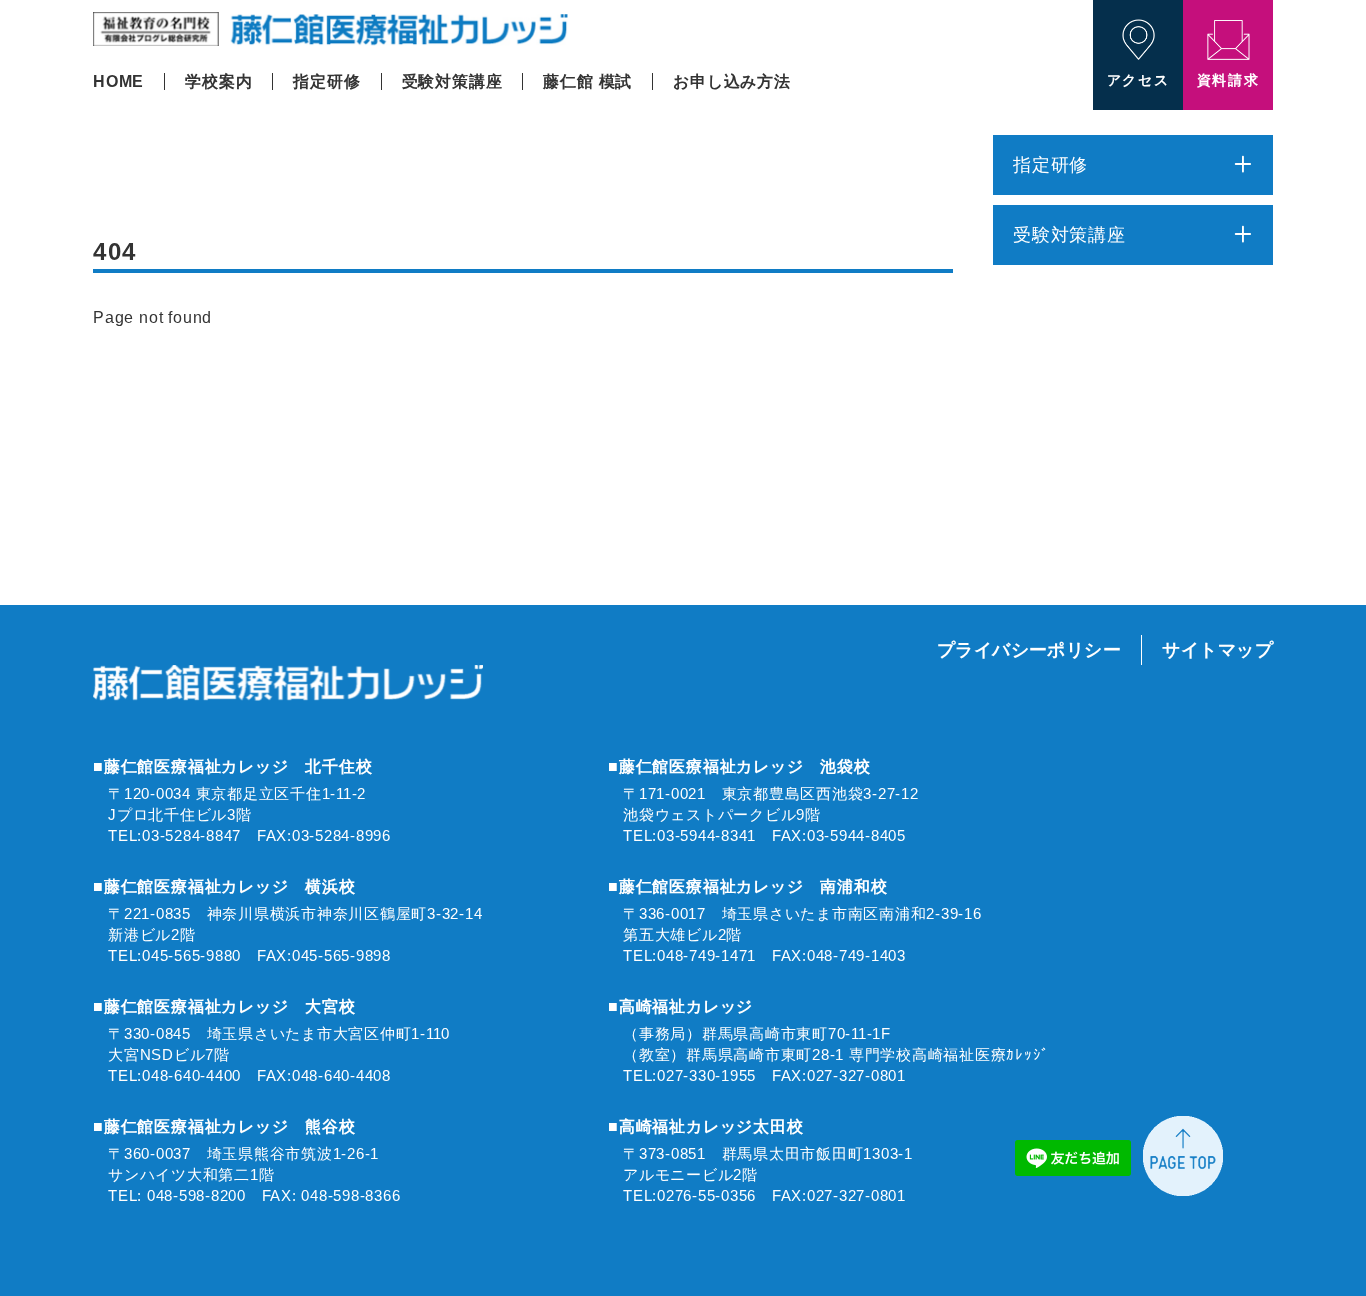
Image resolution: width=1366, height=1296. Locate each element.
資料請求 (1228, 80)
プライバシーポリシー (1029, 650)
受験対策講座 (452, 81)
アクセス (1138, 80)
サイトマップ (1217, 650)
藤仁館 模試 (587, 81)
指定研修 (326, 81)
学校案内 (218, 81)
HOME (118, 81)
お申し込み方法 (732, 81)
